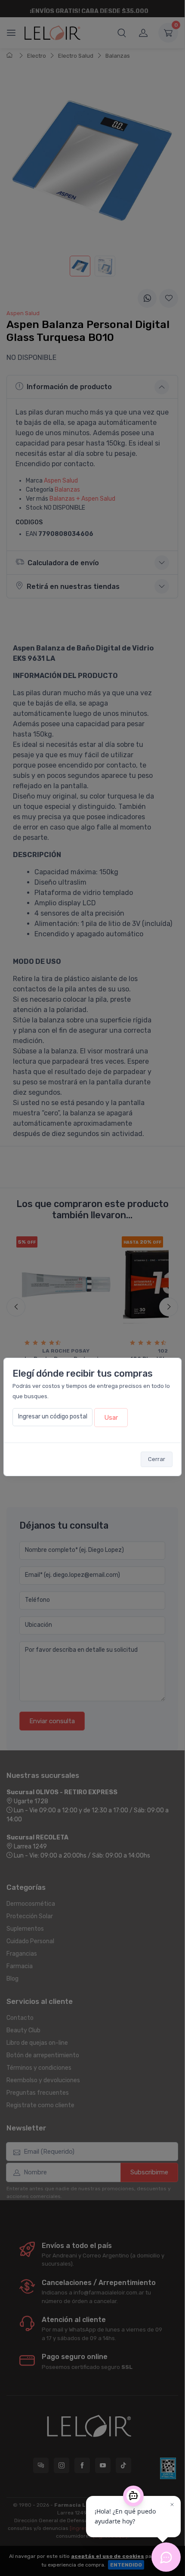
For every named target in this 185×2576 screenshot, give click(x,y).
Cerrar (157, 1459)
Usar (111, 1418)
